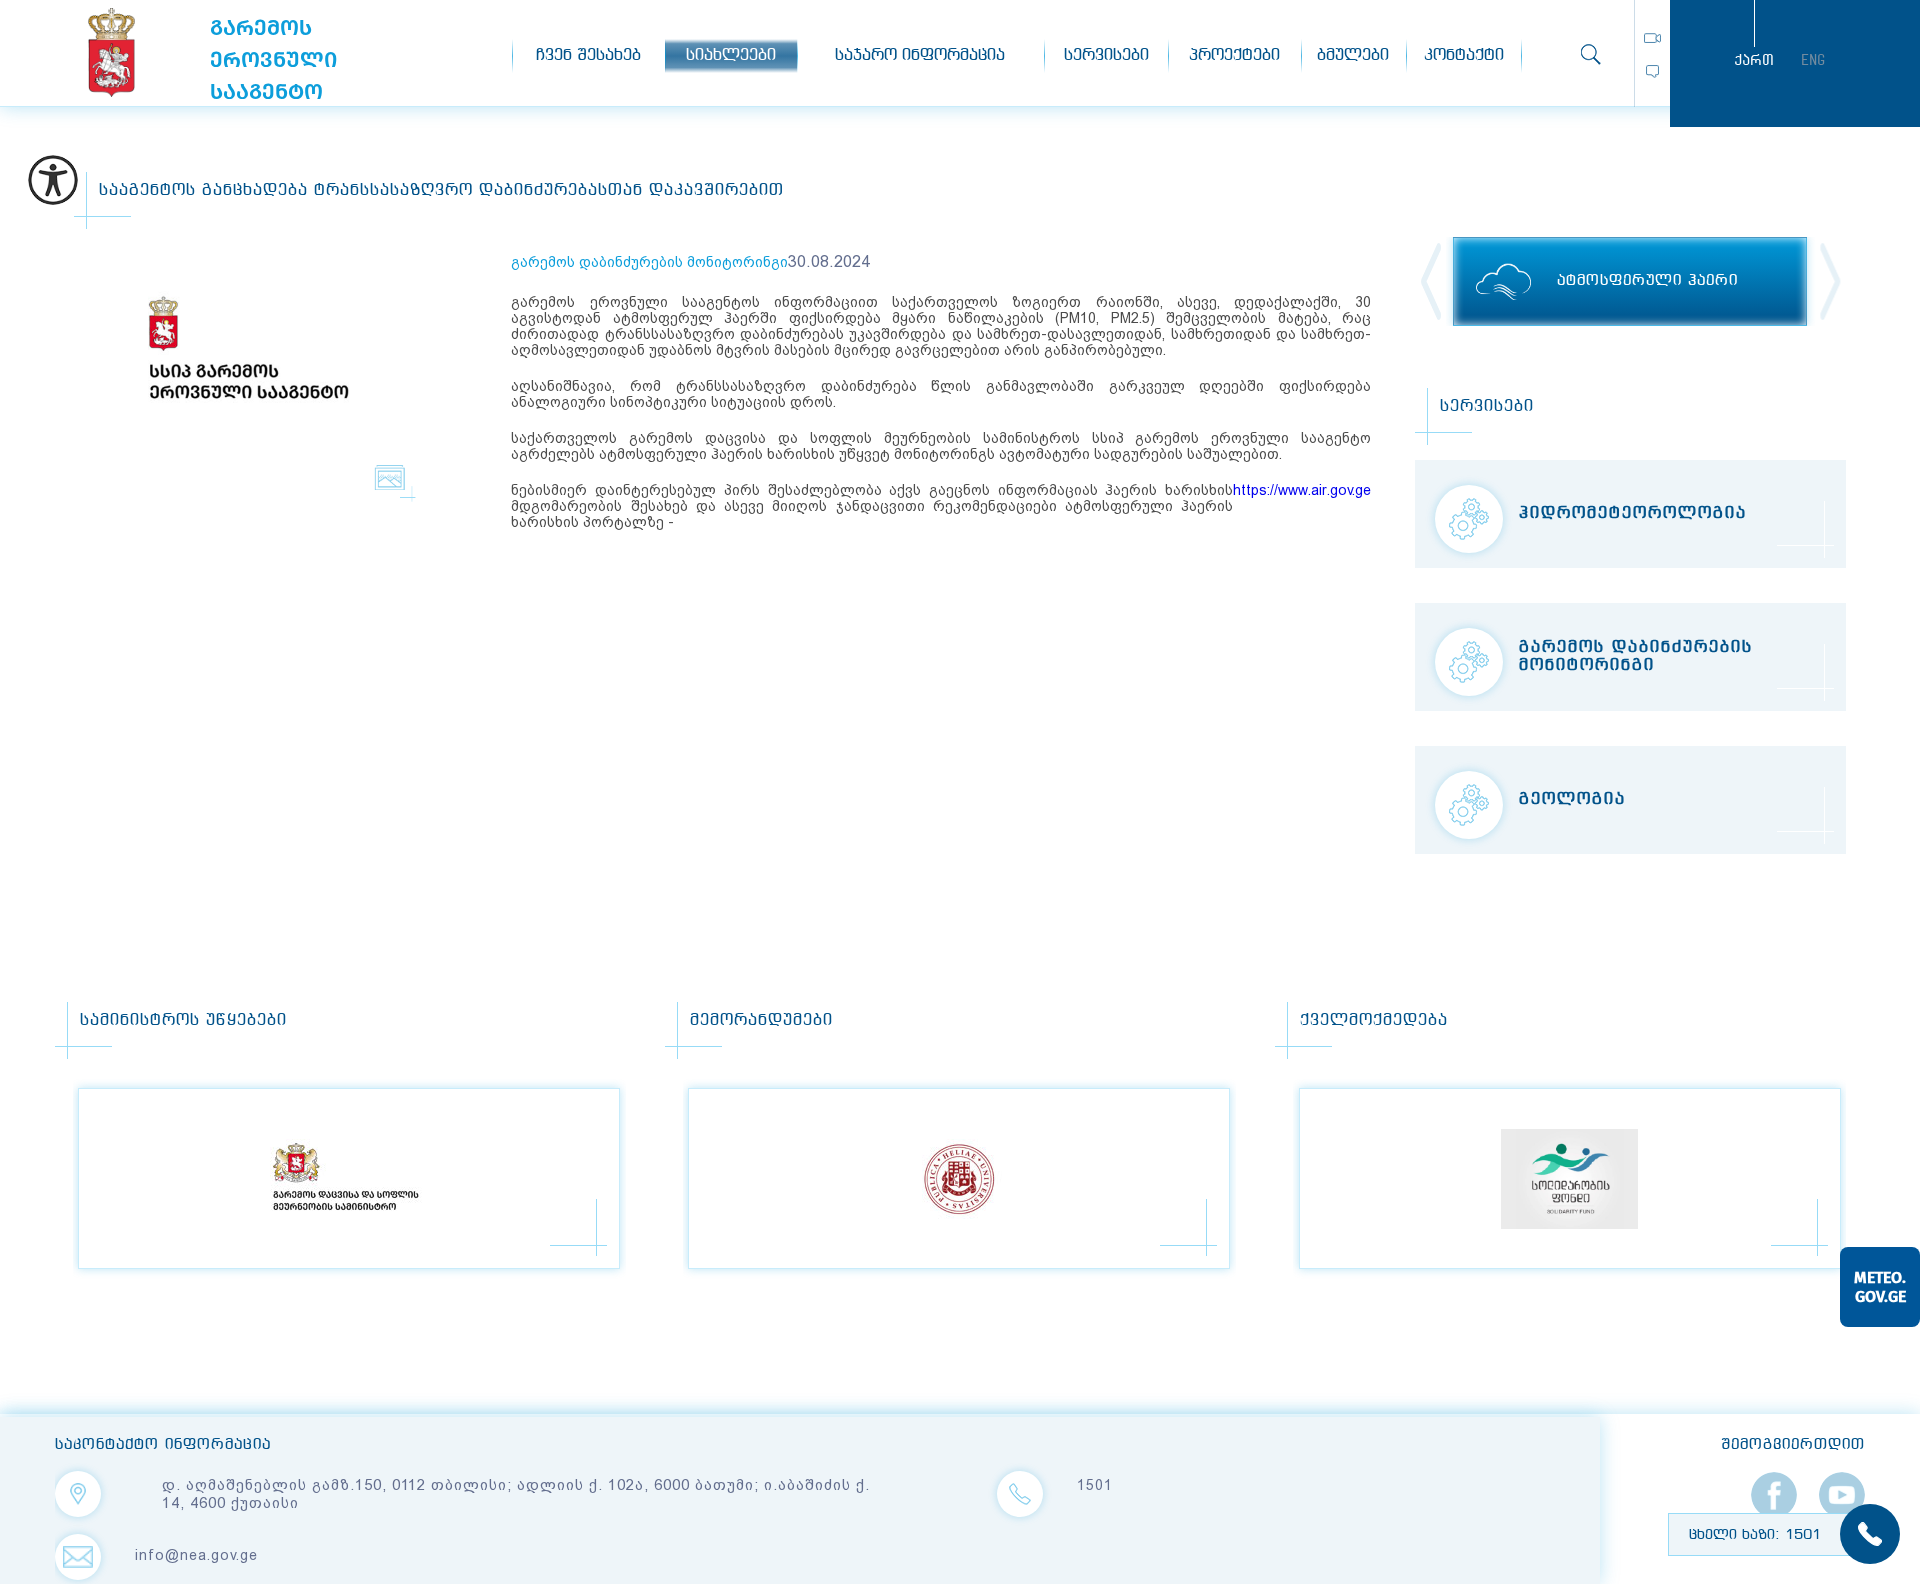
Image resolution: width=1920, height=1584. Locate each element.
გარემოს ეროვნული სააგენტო (111, 52)
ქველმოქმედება (1374, 1020)
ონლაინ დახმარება (1652, 71)
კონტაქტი (1464, 55)
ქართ (1754, 60)
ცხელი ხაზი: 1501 (1755, 1535)
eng (1813, 60)
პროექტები (1234, 55)
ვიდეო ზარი (1652, 38)
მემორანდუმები (761, 1020)
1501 (1095, 1485)
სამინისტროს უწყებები (183, 1020)
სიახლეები (731, 55)
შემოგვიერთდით (1793, 1445)
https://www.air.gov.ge (1302, 490)
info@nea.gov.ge (196, 1555)
